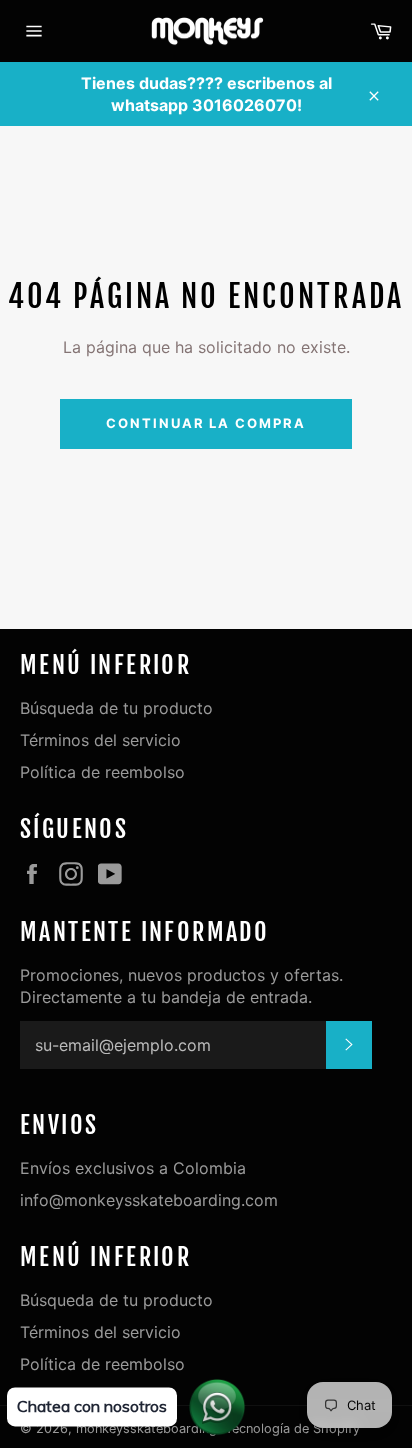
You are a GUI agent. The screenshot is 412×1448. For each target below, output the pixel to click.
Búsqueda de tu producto (116, 708)
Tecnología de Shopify (292, 1428)
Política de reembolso (102, 772)
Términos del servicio (100, 740)
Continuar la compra (206, 423)
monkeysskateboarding (146, 1428)
